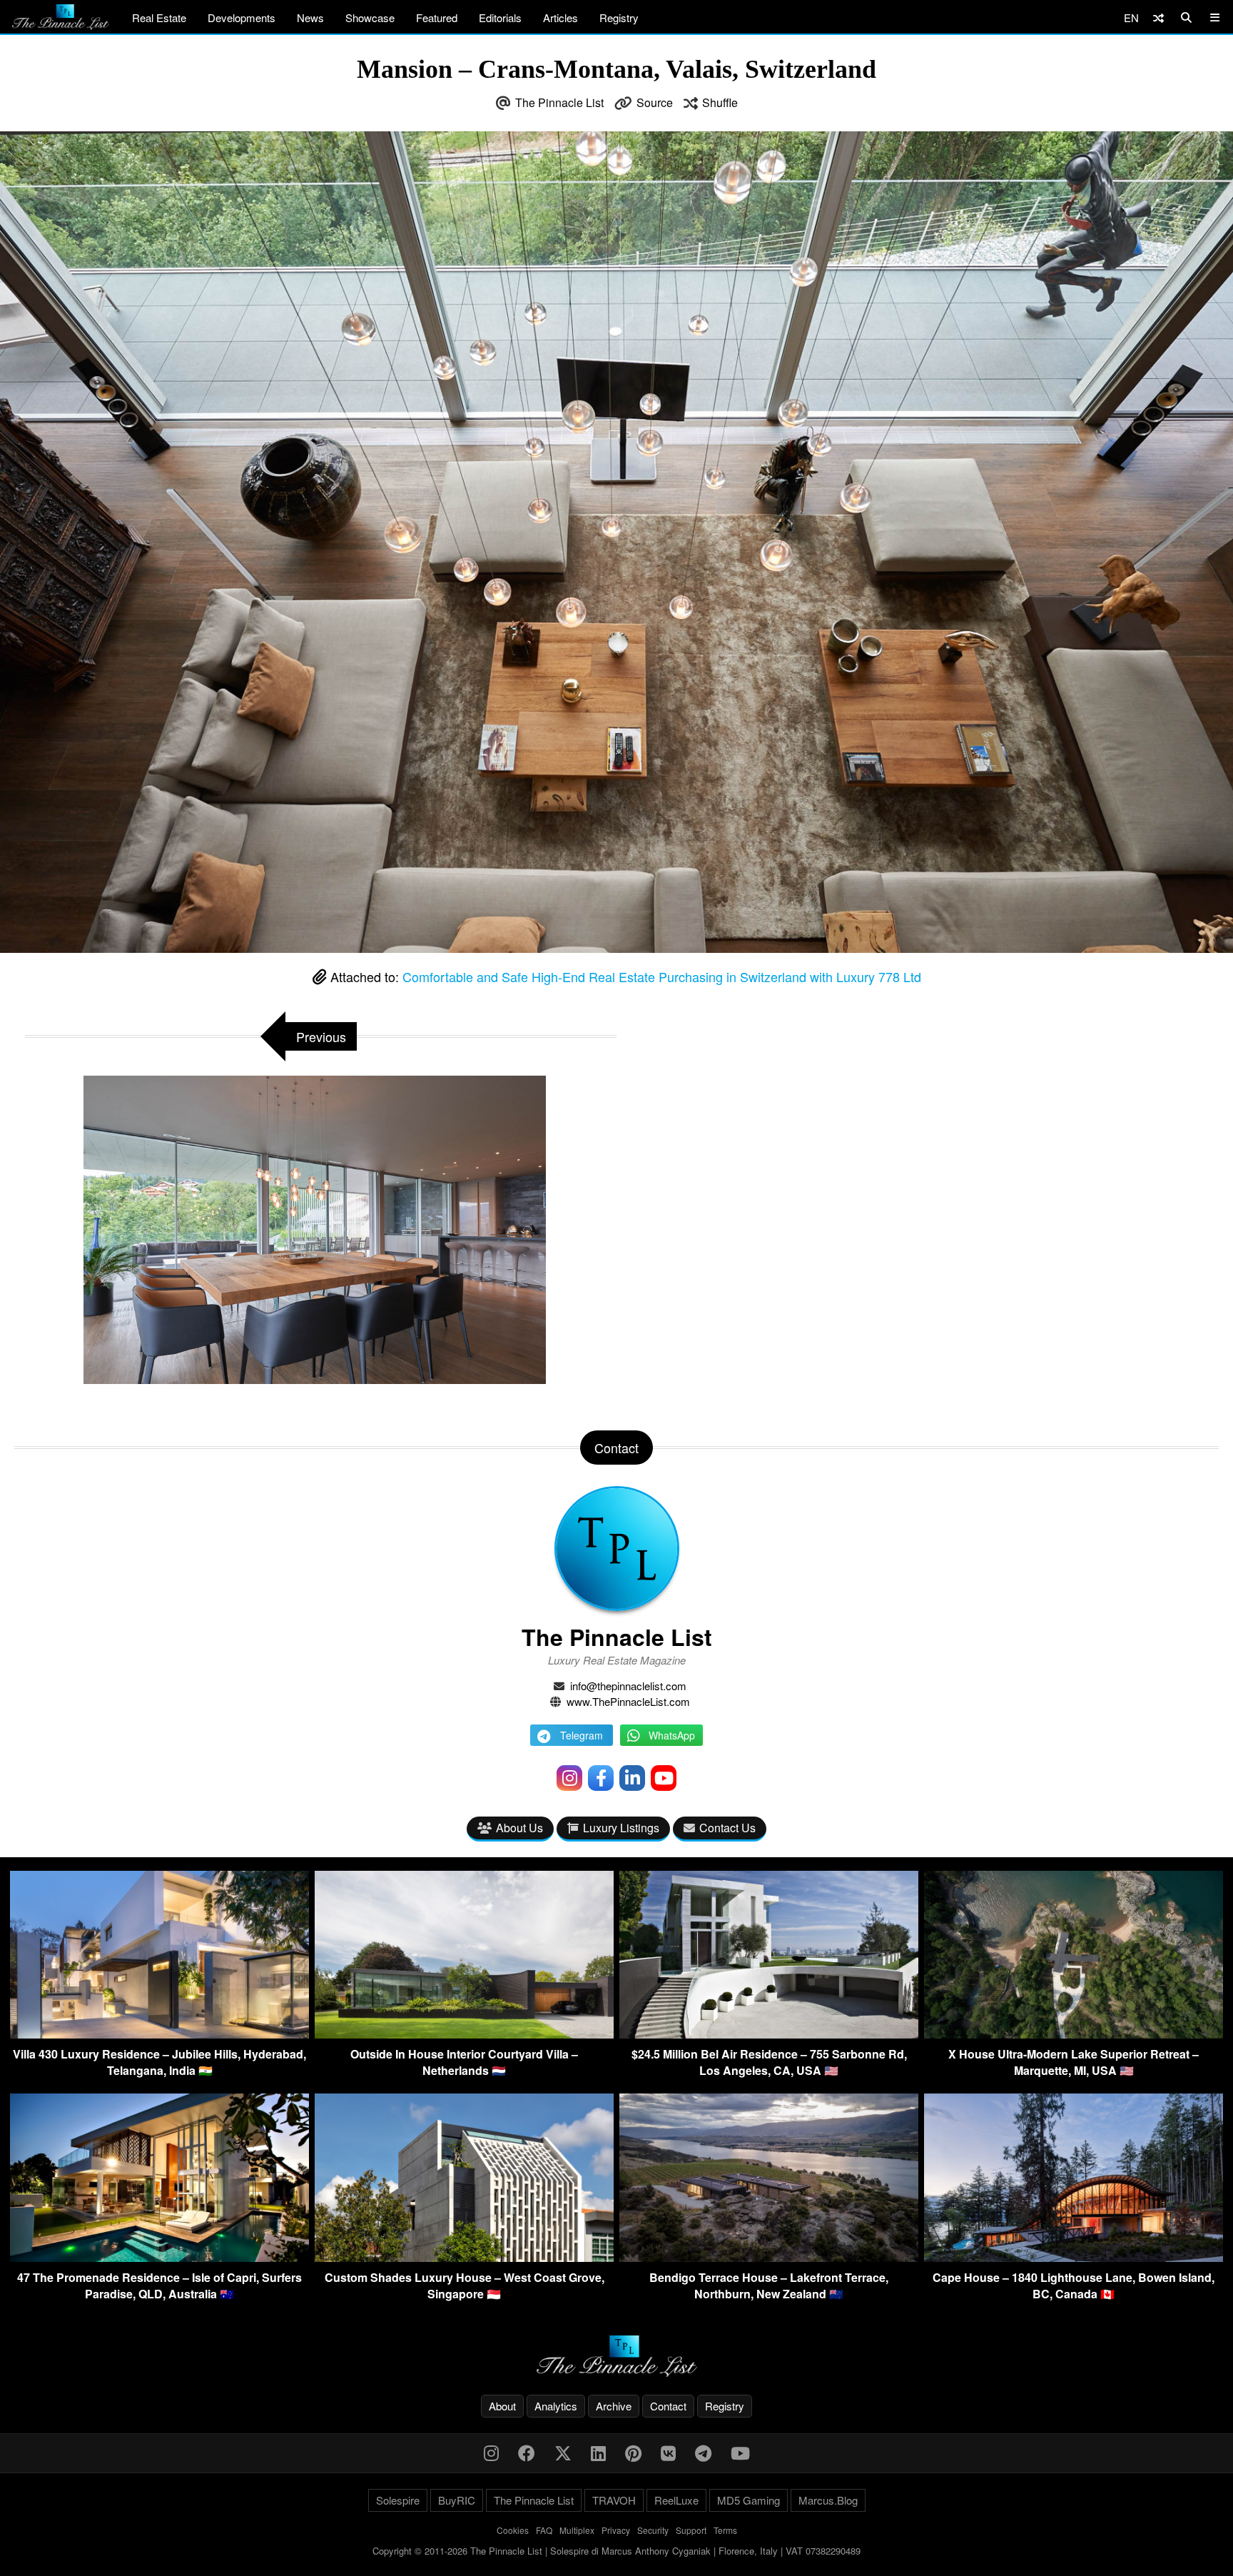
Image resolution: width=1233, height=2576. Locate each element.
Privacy (616, 2530)
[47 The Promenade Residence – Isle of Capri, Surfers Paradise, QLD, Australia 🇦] (159, 2257)
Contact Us (727, 1828)
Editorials (500, 17)
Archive (614, 2406)
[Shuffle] (1158, 17)
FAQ (544, 2530)
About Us (519, 1828)
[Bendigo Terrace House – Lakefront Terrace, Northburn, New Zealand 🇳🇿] (769, 2257)
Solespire (398, 2500)
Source (655, 102)
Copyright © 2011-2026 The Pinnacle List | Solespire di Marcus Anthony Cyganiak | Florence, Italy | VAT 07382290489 (616, 2551)
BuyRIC (457, 2500)
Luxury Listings (621, 1828)
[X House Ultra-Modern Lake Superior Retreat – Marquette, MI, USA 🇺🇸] (1074, 2034)
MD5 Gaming (749, 2500)
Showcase (370, 17)
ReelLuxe (676, 2500)
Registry (619, 17)
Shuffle (720, 102)
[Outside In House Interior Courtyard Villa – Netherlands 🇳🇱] (464, 2034)
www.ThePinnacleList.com (628, 1701)
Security (653, 2530)
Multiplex (577, 2530)
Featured (437, 17)
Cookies (513, 2530)
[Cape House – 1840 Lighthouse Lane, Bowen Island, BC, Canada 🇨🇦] (1074, 2257)
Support (691, 2530)
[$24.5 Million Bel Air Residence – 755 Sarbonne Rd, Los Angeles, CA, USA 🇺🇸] (769, 2034)
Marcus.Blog (828, 2500)
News (310, 17)
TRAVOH (614, 2500)
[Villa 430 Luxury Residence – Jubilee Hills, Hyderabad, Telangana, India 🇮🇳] (159, 2034)
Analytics (556, 2406)
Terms (725, 2530)
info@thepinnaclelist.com (628, 1686)
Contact (668, 2406)
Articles (560, 17)
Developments (242, 17)
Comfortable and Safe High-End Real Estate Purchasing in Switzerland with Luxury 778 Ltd (662, 976)
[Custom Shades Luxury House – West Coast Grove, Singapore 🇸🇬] (464, 2257)
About (502, 2406)
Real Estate (159, 17)
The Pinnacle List (559, 102)
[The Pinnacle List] (616, 2357)
